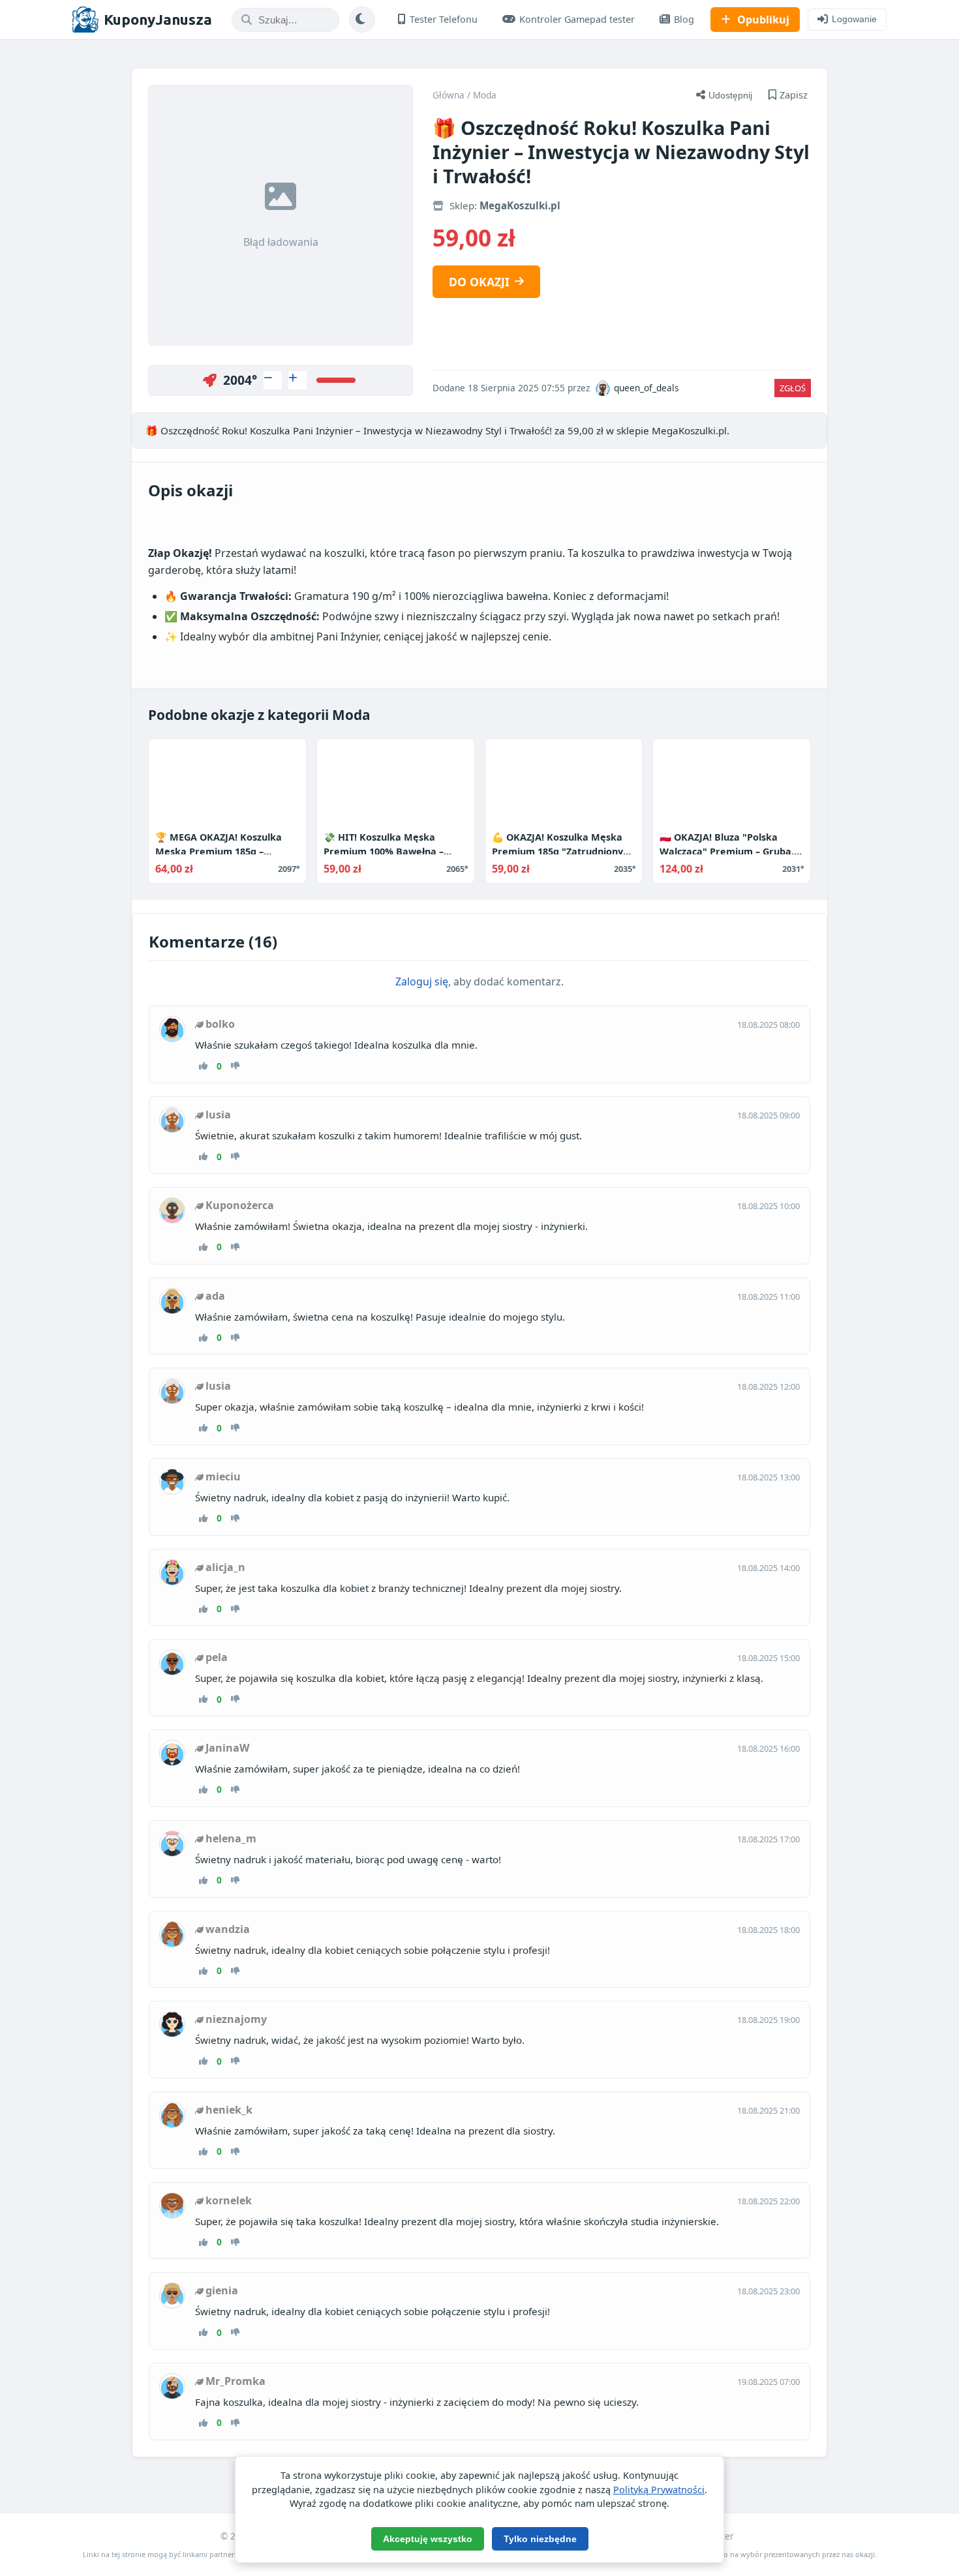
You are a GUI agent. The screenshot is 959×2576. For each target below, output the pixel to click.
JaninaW (227, 1748)
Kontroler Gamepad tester (577, 19)
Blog (684, 19)
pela (217, 1657)
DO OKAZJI (479, 282)
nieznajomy (236, 2019)
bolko (220, 1024)
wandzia (228, 1929)
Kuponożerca (240, 1205)
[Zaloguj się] (273, 380)
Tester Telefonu (444, 19)
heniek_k (229, 2110)
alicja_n (225, 1567)
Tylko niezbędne (540, 2539)
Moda (485, 95)
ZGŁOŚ (793, 388)
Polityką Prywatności (659, 2490)
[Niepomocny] (235, 1066)
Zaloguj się (422, 981)
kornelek (229, 2200)
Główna (449, 95)
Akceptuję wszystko (428, 2539)
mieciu (223, 1476)
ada (215, 1296)
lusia (218, 1115)
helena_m (231, 1838)
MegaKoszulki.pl (520, 205)
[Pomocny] (203, 1066)
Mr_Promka (236, 2381)
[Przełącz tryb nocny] (362, 20)
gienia (222, 2290)
